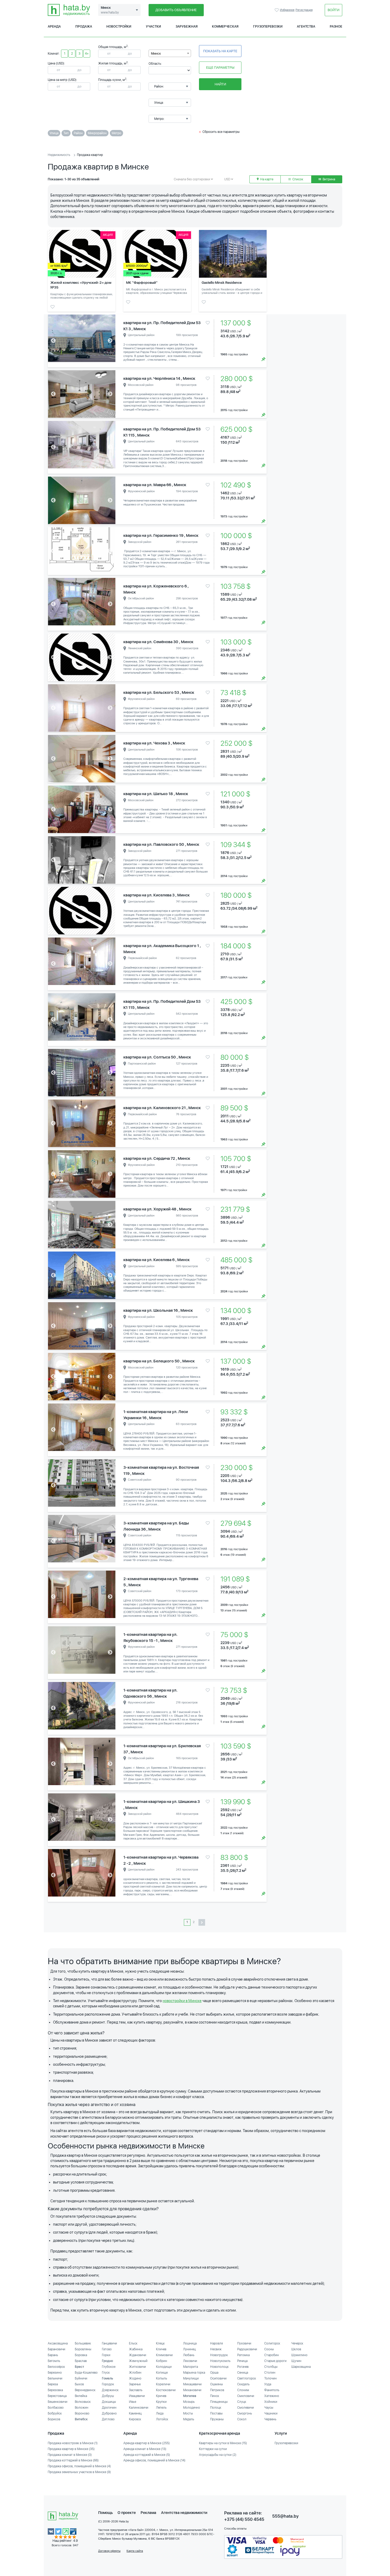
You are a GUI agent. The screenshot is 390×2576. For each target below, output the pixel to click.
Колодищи (164, 2367)
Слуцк (242, 2402)
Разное (336, 27)
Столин (270, 2373)
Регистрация (304, 10)
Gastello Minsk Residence (222, 283)
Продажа (84, 27)
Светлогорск (247, 2378)
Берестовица (57, 2396)
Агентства (306, 27)
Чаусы (269, 2408)
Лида (160, 2413)
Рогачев (243, 2367)
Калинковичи (139, 2408)
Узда (268, 2384)
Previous (53, 341)
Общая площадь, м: (113, 47)
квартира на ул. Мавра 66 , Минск (155, 485)
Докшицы (109, 2402)
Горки (106, 2355)
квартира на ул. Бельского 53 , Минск (159, 692)
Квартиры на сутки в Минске (223, 2443)
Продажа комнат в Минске (70, 2455)
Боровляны (83, 2349)
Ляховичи (190, 2361)
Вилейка (81, 2396)
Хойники (271, 2402)
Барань (53, 2355)
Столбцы (271, 2367)
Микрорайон (97, 133)
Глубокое (109, 2367)
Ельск (133, 2343)
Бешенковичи (58, 2402)
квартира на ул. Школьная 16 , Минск (158, 1310)
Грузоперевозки (268, 27)
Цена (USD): (56, 63)
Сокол (242, 2419)
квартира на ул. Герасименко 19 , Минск (161, 535)
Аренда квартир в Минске (147, 2443)
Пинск (215, 2396)
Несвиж (216, 2349)
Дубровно (109, 2413)
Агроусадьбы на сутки (218, 2455)
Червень (270, 2419)
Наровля (216, 2343)
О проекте (127, 2513)
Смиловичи (246, 2396)
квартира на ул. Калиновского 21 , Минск (162, 1108)
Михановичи (192, 2390)
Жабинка (136, 2349)
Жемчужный (138, 2361)
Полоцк (216, 2408)
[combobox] (170, 53)
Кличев (161, 2349)
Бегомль (54, 2361)
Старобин (272, 2355)
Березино (55, 2373)
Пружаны (217, 2419)
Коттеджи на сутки (213, 2449)
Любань (189, 2355)
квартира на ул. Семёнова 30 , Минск (158, 642)
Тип (66, 133)
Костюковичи (166, 2390)
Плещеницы (219, 2402)
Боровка (81, 2355)
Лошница (190, 2343)
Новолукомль (220, 2361)
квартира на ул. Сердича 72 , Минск (157, 1158)
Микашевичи (192, 2384)
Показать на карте (220, 51)
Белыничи (55, 2378)
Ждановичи (138, 2355)
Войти (333, 10)
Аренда (54, 27)
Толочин (270, 2378)
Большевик (83, 2343)
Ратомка (243, 2355)
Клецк (160, 2343)
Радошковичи (247, 2349)
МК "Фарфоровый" (142, 283)
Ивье (133, 2402)
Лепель (161, 2408)
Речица (242, 2361)
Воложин (82, 2408)
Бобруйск (55, 2413)
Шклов (296, 2349)
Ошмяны (216, 2384)
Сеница (243, 2373)
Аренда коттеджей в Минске (147, 2455)
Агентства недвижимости (184, 2513)
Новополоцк (219, 2367)
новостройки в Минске (182, 2001)
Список (297, 179)
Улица (54, 133)
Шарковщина (301, 2367)
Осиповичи (218, 2378)
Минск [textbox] (156, 54)
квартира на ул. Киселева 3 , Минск (157, 895)
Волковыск (83, 2402)
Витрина (328, 179)
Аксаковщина (58, 2343)
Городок (108, 2384)
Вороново (82, 2413)
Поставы (216, 2413)
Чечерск (297, 2343)
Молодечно (192, 2408)
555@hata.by (285, 2516)
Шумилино (299, 2355)
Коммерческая (225, 27)
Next (110, 341)
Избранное (277, 10)
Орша (214, 2373)
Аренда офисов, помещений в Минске (154, 2460)
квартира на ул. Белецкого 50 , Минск (159, 1361)
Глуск (106, 2373)
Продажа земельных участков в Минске (79, 2472)
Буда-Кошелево (86, 2373)
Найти (220, 84)
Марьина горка (194, 2373)
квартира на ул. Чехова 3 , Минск (154, 743)
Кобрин (162, 2361)
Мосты (188, 2413)
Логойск (162, 2419)
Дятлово (108, 2419)
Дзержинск (110, 2390)
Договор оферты (109, 2551)
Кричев (161, 2396)
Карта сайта (135, 2551)
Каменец (135, 2413)
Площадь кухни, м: (113, 80)
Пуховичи (244, 2343)
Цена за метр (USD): (62, 80)
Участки (153, 27)
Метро (116, 133)
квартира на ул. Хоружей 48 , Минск (157, 1209)
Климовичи (164, 2355)
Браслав (81, 2361)
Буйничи (81, 2378)
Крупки (161, 2402)
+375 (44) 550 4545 (244, 2519)
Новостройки (119, 27)
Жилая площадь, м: (113, 63)
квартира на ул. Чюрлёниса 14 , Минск (159, 378)
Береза (53, 2384)
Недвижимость (59, 155)
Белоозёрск (56, 2367)
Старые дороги (275, 2361)
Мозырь (189, 2402)
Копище (162, 2373)
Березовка (55, 2390)
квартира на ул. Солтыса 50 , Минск (157, 1057)
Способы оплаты (235, 2529)
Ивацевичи (137, 2396)
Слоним (243, 2390)
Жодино (135, 2378)
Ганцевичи (109, 2343)
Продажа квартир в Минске (71, 2449)
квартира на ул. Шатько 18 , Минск (156, 794)
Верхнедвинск (85, 2390)
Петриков (217, 2390)
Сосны (269, 2349)
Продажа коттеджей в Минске (73, 2460)
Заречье (135, 2384)
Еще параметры (220, 67)
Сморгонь (245, 2413)
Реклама (148, 2513)
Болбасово (56, 2408)
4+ (87, 54)
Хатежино (272, 2396)
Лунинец (189, 2349)
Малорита (190, 2367)
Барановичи (57, 2349)
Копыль (162, 2378)
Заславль (136, 2390)
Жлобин (135, 2373)
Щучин (296, 2361)
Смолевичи (246, 2408)
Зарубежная (187, 27)
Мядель (189, 2419)
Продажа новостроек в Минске (73, 2443)
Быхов (79, 2384)
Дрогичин (109, 2408)
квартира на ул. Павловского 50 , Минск (161, 844)
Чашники (271, 2413)
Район (78, 133)
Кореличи (163, 2384)
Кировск (135, 2419)
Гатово (107, 2349)
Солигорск (272, 2343)
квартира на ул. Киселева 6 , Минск (157, 1260)
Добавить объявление (176, 10)
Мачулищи (191, 2378)
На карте (266, 179)
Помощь (105, 2513)
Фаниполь (272, 2390)
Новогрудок (219, 2355)
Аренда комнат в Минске (145, 2449)
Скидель (243, 2384)
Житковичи (137, 2367)
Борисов (54, 2419)
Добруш (108, 2396)
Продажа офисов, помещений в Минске (79, 2466)
